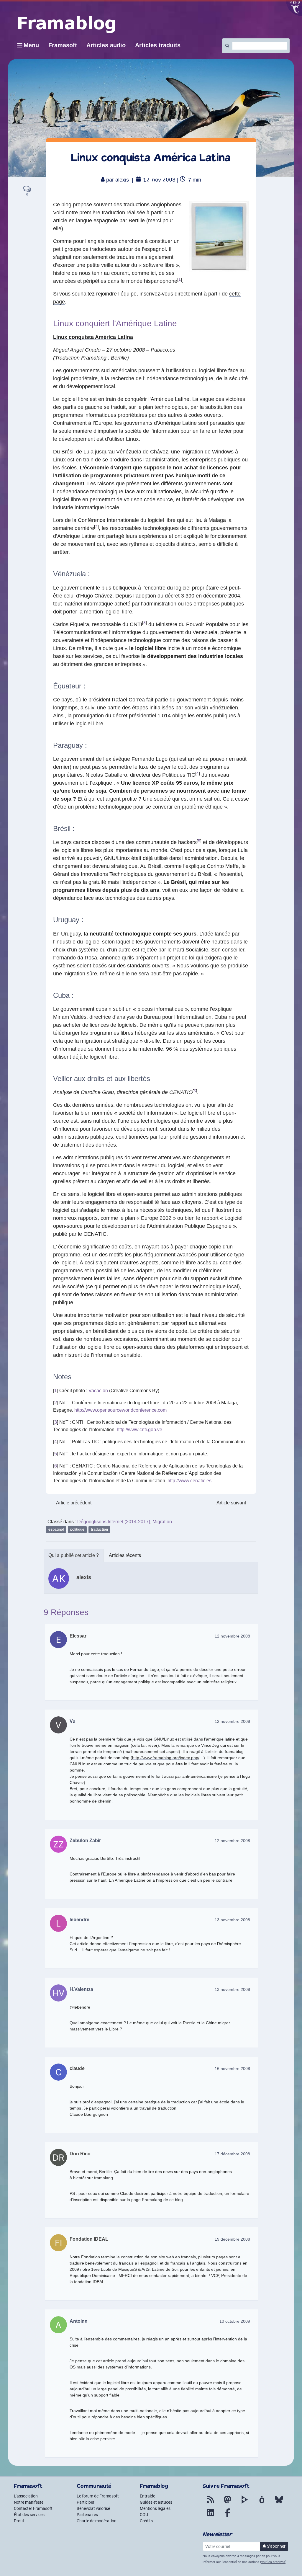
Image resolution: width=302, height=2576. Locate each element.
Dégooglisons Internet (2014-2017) (114, 1522)
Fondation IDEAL (89, 2239)
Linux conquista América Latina (93, 337)
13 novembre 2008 (232, 1920)
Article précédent (74, 1503)
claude (77, 2068)
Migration (162, 1522)
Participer (86, 2502)
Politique (77, 1529)
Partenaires (87, 2515)
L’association (26, 2496)
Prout (19, 2521)
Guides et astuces (156, 2502)
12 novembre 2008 (232, 1636)
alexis (122, 180)
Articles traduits (158, 45)
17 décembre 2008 (232, 2154)
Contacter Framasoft (33, 2508)
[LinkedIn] (211, 2516)
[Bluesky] (279, 2503)
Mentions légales (155, 2508)
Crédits (146, 2521)
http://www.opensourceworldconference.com (120, 1410)
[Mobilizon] (262, 2503)
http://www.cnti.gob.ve (139, 1430)
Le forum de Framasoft (98, 2496)
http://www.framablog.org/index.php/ (166, 1758)
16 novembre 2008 (232, 2069)
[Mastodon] (228, 2503)
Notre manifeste (29, 2502)
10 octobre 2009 (235, 2321)
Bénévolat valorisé (93, 2508)
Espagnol (56, 1529)
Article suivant (231, 1503)
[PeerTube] (245, 2503)
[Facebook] (228, 2516)
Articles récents (125, 1555)
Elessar (78, 1636)
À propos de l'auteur (74, 1556)
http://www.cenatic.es (189, 1481)
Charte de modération (97, 2521)
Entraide (147, 2496)
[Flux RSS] (211, 2503)
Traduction (99, 1529)
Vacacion (98, 1391)
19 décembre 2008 (232, 2239)
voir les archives (273, 2562)
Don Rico (80, 2154)
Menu (31, 45)
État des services (29, 2515)
